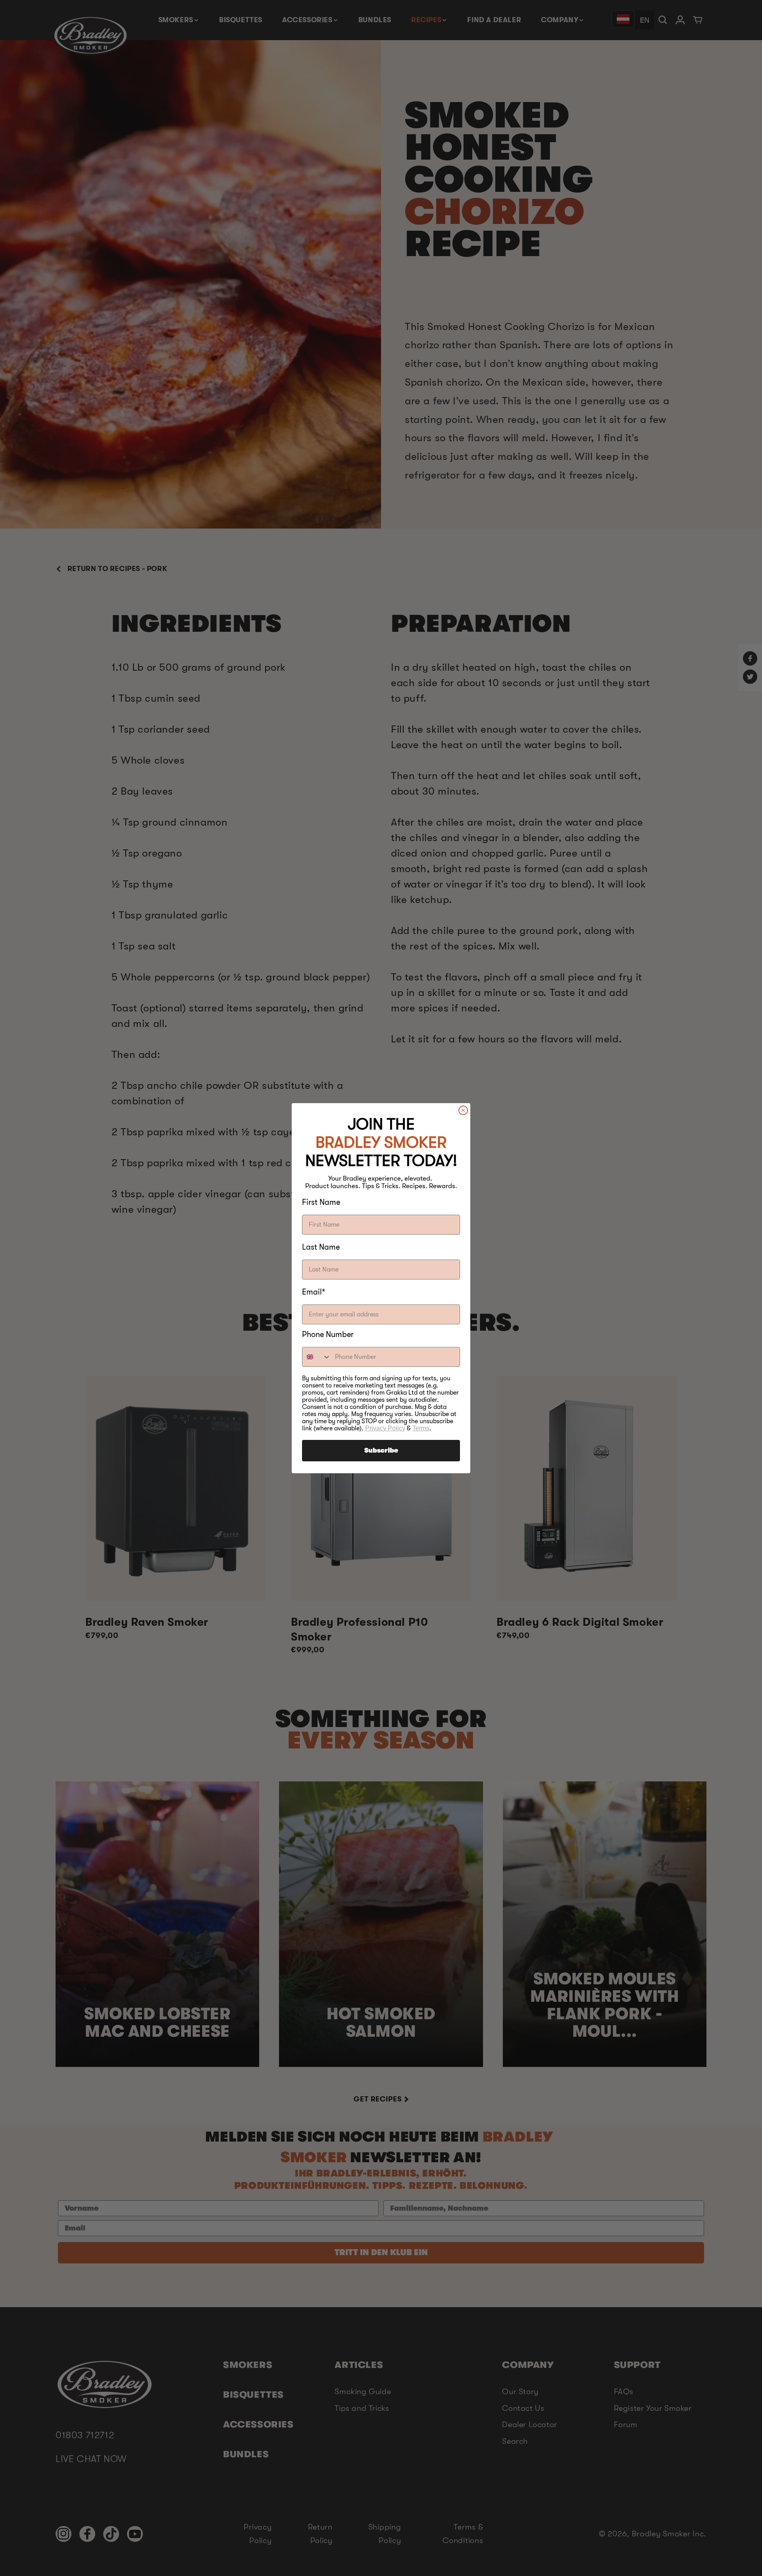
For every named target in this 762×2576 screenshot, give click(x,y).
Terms (421, 1428)
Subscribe (381, 1451)
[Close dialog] (463, 1110)
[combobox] (317, 1357)
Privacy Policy (385, 1428)
